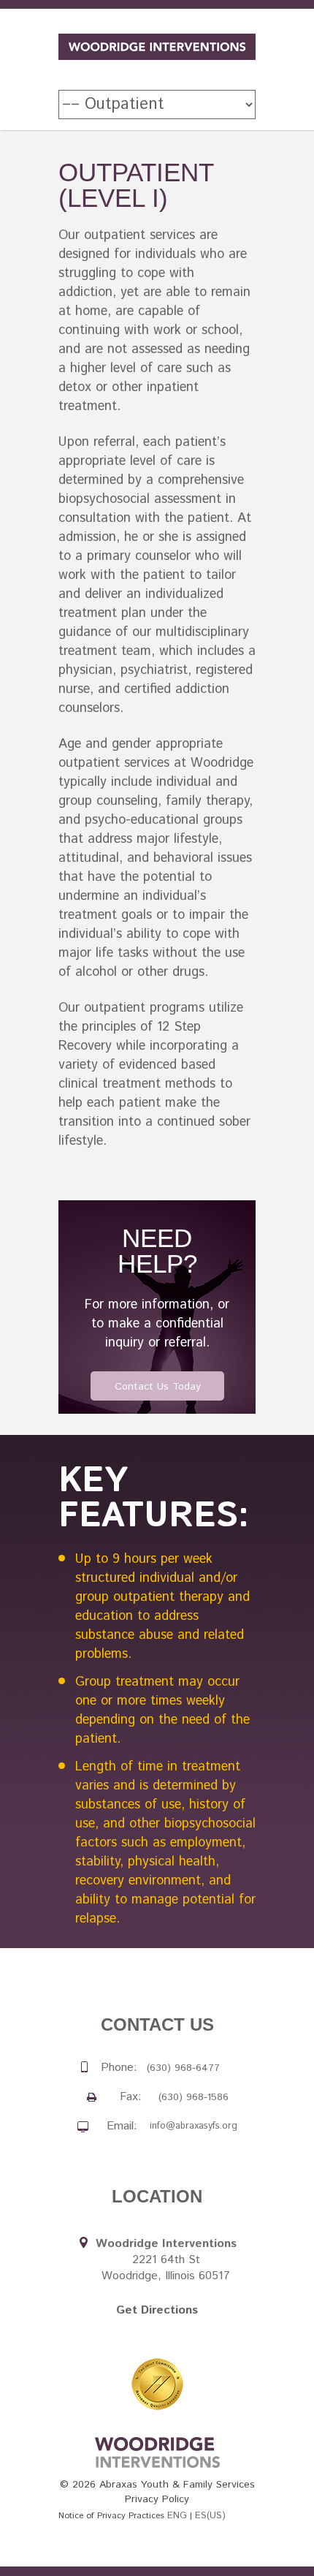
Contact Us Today (158, 1387)
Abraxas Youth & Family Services (177, 2485)
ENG (177, 2516)
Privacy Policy (157, 2499)
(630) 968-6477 (183, 2068)
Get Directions (157, 2310)
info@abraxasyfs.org (194, 2126)
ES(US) (210, 2516)
